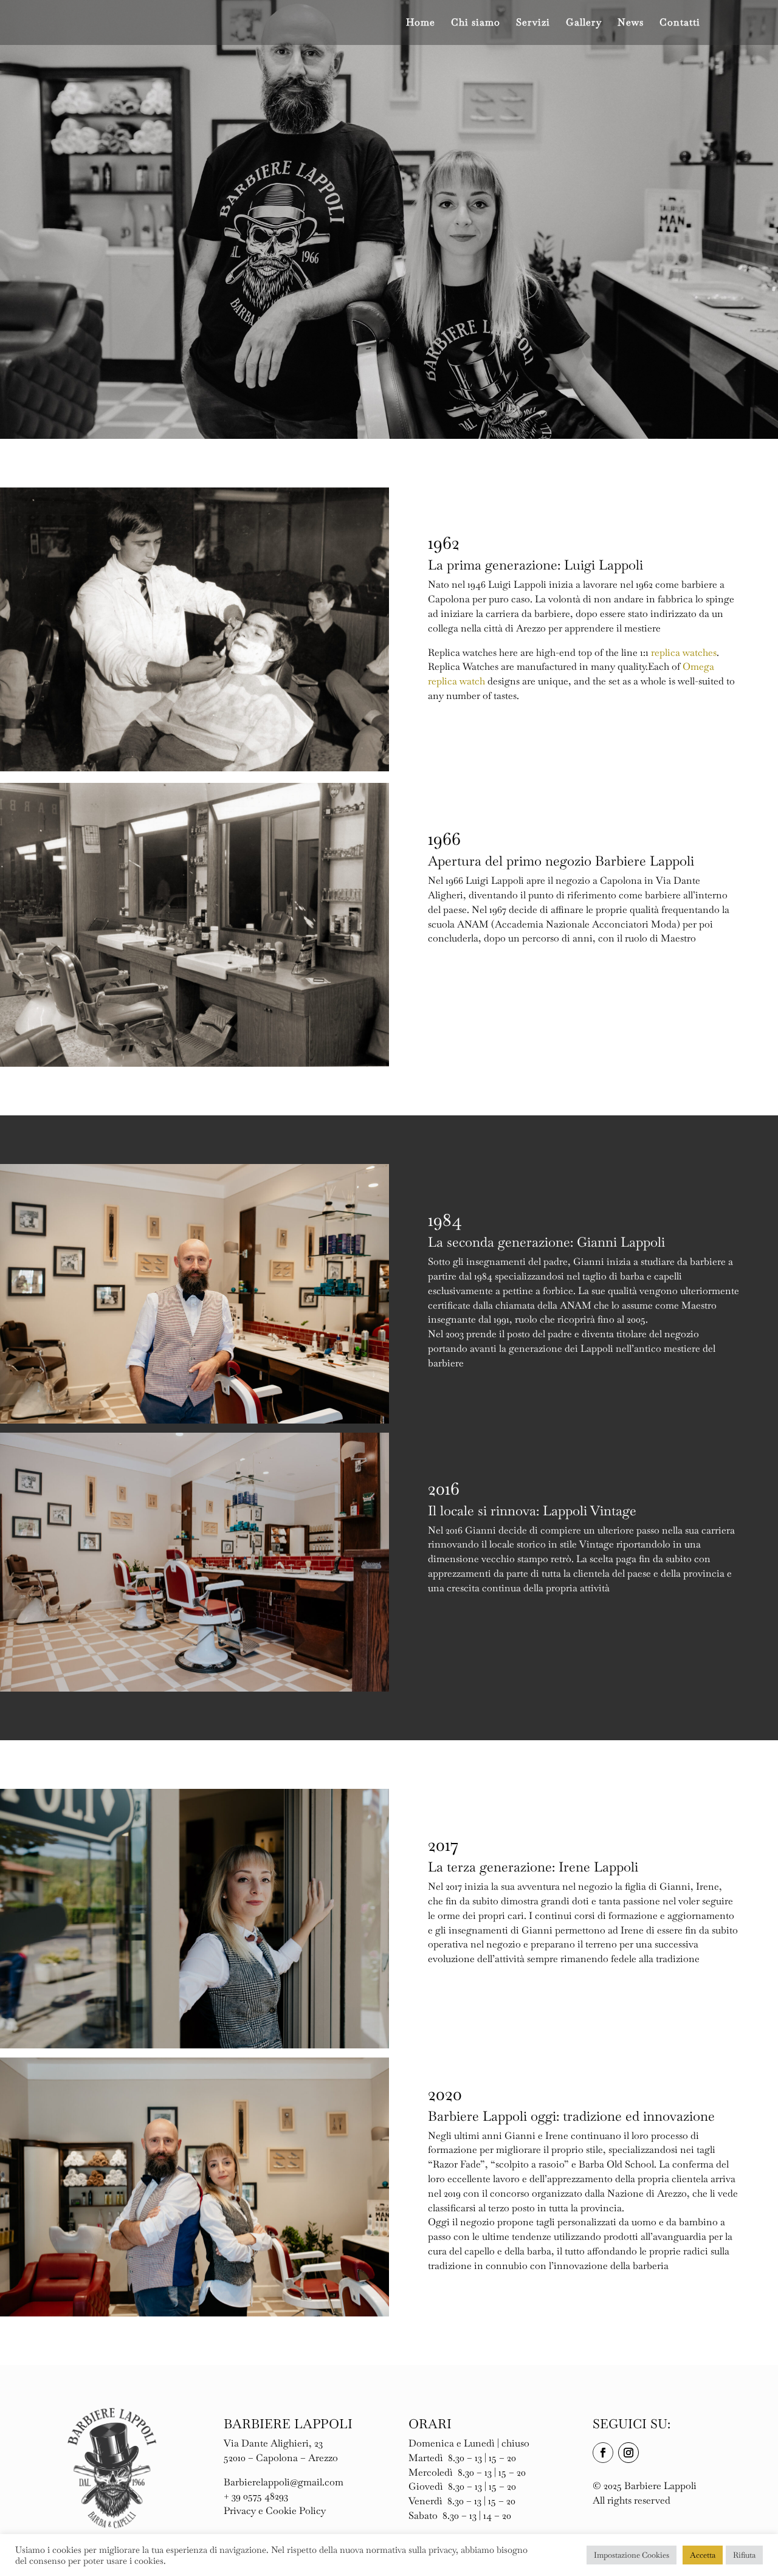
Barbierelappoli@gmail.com (284, 2482)
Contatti (680, 23)
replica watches (684, 653)
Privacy (240, 2511)
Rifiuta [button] (744, 2555)
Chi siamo (476, 23)
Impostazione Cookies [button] (632, 2555)
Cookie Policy (296, 2511)
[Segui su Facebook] (603, 2453)
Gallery (584, 23)
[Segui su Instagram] (628, 2453)
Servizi (533, 23)
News (631, 23)
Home (421, 23)
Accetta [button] (703, 2555)
